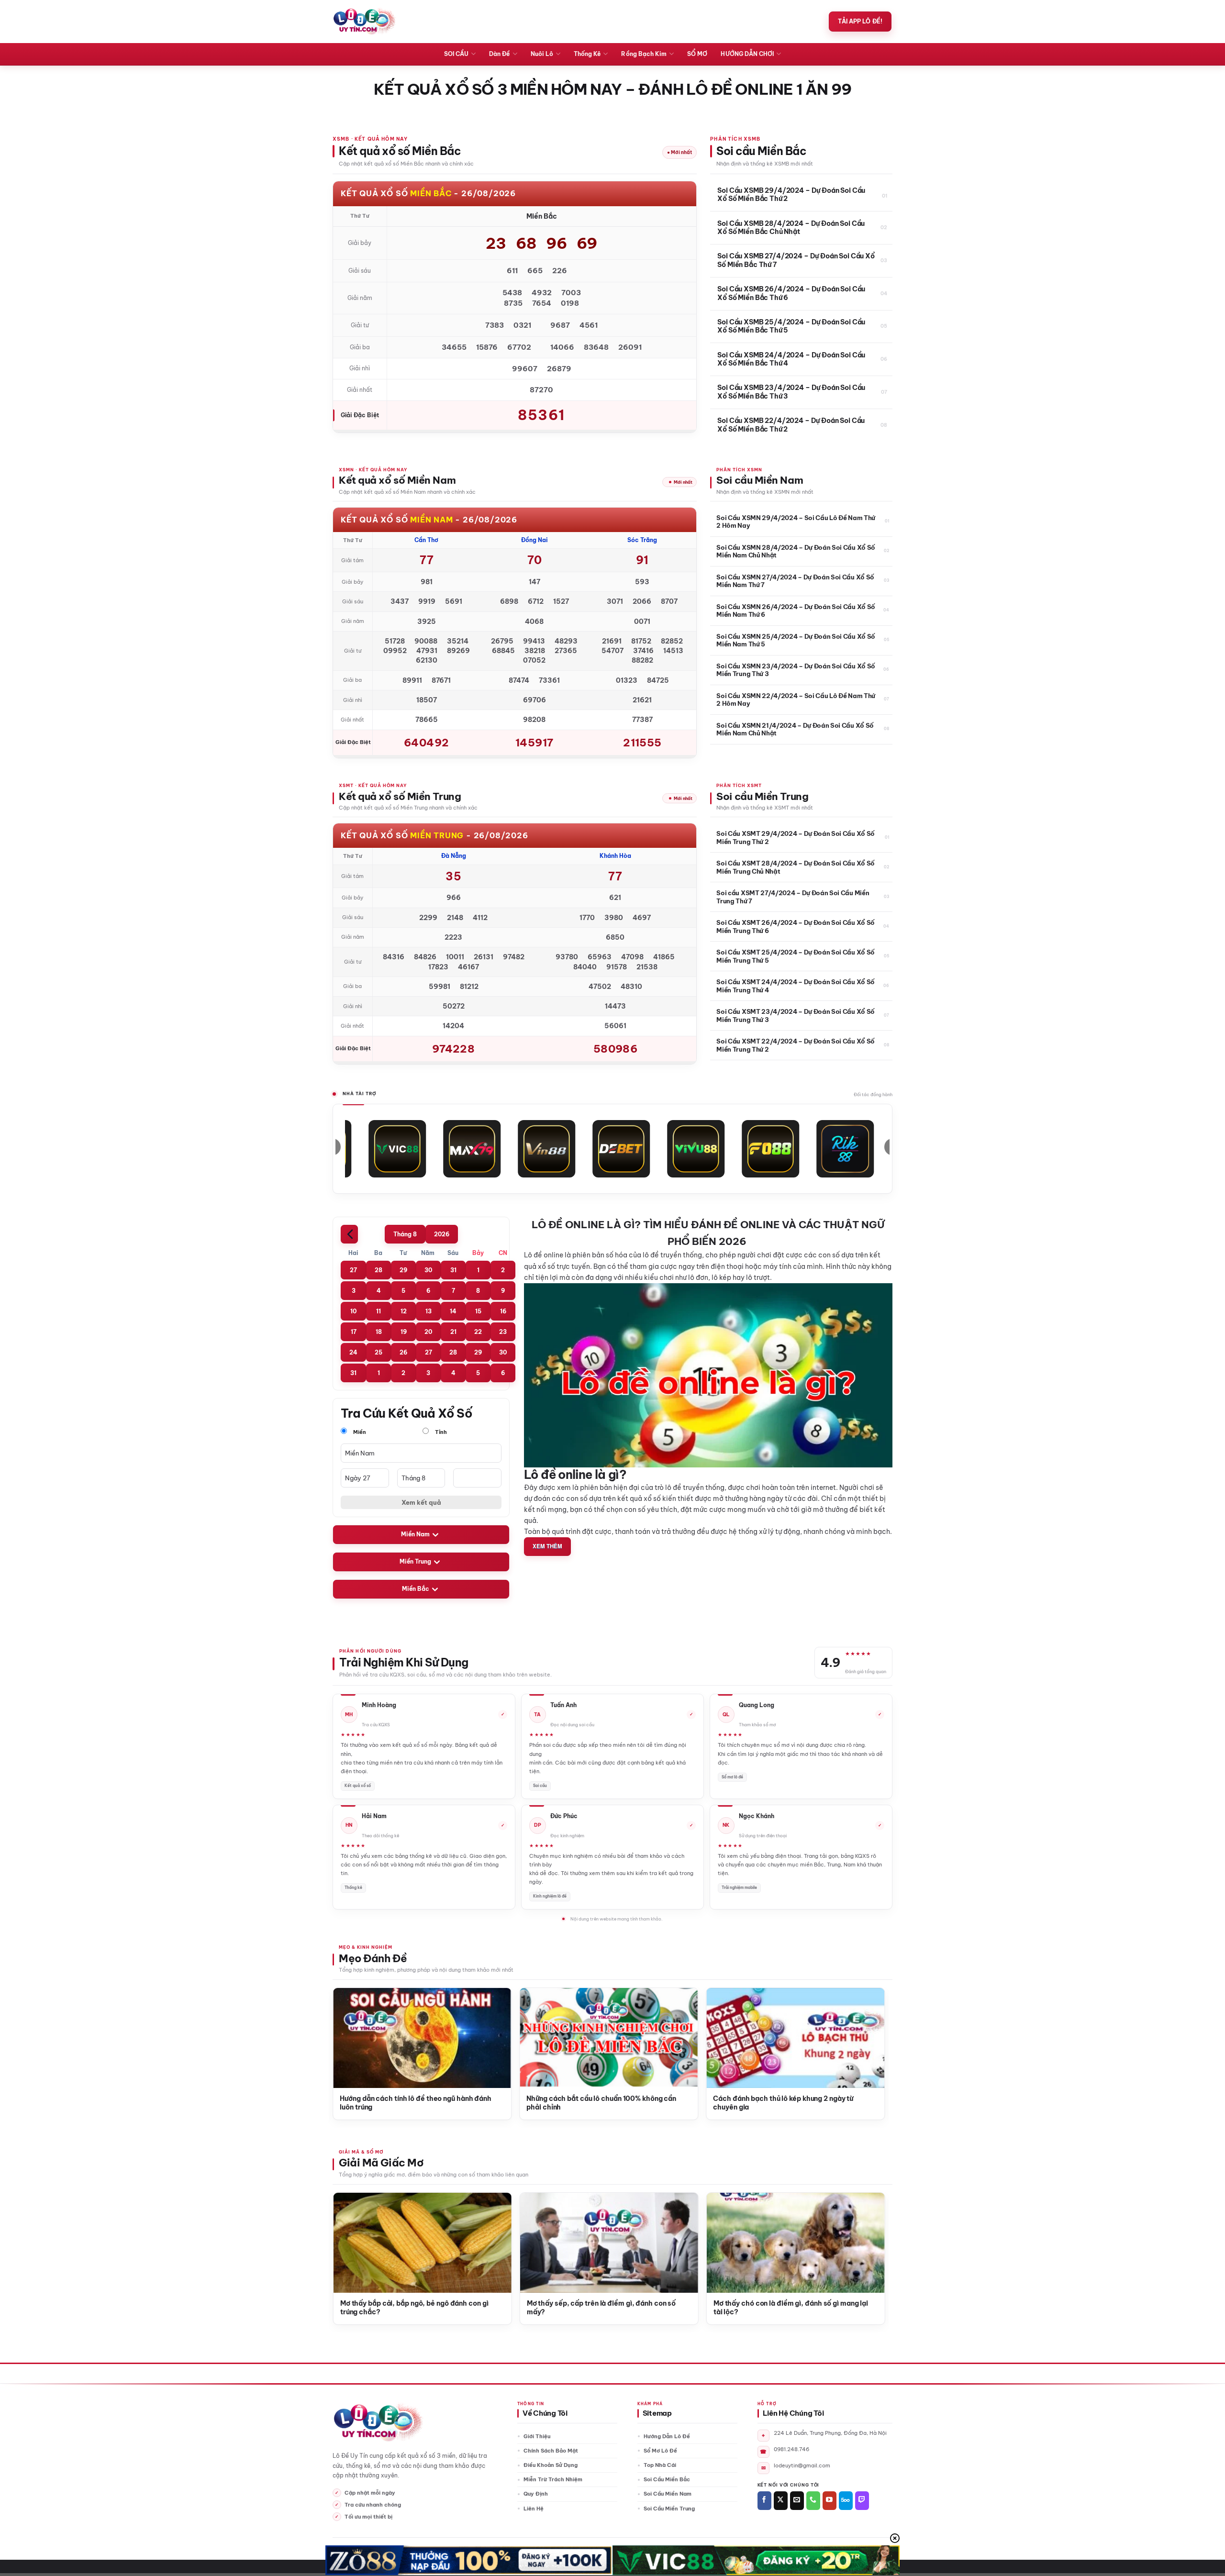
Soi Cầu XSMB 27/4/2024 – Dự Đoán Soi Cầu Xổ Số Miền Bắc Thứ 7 (796, 261)
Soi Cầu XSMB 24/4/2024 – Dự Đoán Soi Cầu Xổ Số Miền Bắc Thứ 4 (791, 360)
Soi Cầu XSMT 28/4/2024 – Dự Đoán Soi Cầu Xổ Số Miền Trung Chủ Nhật (796, 867)
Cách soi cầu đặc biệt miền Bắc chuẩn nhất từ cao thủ (564, 2103)
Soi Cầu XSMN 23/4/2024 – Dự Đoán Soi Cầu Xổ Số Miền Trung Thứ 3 (796, 670)
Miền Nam (415, 1535)
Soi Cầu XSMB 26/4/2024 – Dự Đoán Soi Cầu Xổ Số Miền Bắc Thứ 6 (791, 294)
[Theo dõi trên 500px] (846, 2501)
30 (428, 1270)
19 (404, 1332)
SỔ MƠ (697, 54)
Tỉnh (440, 1432)
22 (478, 1332)
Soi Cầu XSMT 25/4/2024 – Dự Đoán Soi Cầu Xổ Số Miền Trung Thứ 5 (796, 956)
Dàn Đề (499, 54)
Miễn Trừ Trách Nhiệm (553, 2479)
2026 (442, 1234)
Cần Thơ (426, 540)
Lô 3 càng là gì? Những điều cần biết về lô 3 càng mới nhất (382, 2103)
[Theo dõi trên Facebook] (764, 2501)
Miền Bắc (416, 1589)
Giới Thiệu (537, 2436)
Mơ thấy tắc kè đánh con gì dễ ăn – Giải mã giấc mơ (393, 2308)
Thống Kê (587, 54)
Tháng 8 (405, 1234)
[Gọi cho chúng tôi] (813, 2501)
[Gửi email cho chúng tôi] (797, 2501)
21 (453, 1332)
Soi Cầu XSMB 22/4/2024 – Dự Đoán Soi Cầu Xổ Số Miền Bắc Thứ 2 (791, 425)
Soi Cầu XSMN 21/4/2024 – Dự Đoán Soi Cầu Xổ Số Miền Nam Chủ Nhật (795, 729)
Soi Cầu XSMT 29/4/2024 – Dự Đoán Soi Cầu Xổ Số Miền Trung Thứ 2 (796, 837)
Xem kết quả (421, 1502)
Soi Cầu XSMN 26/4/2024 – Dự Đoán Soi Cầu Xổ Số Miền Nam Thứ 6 (796, 611)
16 (503, 1311)
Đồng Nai (535, 540)
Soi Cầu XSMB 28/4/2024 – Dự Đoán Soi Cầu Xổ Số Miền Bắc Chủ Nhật (791, 228)
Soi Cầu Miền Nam (668, 2494)
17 (354, 1332)
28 (379, 1270)
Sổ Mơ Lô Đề (660, 2451)
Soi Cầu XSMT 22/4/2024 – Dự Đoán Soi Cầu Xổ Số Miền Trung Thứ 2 (796, 1045)
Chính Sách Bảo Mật (551, 2451)
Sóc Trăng (642, 540)
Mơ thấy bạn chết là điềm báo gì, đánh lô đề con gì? (580, 2308)
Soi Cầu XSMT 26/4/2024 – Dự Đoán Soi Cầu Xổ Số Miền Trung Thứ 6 (796, 926)
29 (403, 1270)
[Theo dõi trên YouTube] (830, 2501)
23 (503, 1332)
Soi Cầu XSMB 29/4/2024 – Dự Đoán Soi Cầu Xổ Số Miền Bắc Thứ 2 (791, 195)
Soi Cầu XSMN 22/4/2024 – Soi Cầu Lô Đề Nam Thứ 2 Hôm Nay (796, 700)
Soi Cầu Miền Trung (669, 2509)
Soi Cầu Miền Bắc (667, 2479)
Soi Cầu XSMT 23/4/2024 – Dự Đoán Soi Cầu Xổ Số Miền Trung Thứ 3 (796, 1015)
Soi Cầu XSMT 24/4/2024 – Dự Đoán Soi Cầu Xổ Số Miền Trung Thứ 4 (796, 986)
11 (379, 1311)
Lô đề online (544, 1255)
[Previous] (352, 2030)
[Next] (865, 2030)
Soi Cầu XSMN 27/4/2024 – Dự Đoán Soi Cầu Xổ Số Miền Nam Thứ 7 (795, 581)
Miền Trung (415, 1562)
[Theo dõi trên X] (781, 2501)
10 (353, 1311)
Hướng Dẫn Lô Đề (667, 2436)
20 (428, 1332)
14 (453, 1311)
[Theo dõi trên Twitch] (862, 2501)
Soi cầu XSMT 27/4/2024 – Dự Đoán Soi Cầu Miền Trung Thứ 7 (793, 897)
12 (404, 1311)
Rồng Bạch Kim (644, 54)
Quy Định (536, 2494)
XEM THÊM (547, 1546)
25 (379, 1352)
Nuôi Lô (542, 54)
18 (379, 1332)
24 (353, 1352)
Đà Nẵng (454, 856)
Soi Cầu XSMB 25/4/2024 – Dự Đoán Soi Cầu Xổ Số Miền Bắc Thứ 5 (791, 327)
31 (453, 1270)
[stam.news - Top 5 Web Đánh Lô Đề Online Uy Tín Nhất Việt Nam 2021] (364, 22)
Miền (359, 1432)
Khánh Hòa (615, 856)
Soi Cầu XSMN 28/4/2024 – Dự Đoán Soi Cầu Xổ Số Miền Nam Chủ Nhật (796, 551)
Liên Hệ (534, 2509)
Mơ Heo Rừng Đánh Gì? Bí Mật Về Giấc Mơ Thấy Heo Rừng (765, 2308)
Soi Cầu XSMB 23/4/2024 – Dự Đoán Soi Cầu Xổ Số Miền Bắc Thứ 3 (791, 392)
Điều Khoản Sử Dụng (551, 2465)
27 (353, 1270)
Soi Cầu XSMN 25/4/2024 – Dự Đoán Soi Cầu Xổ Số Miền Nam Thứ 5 (796, 640)
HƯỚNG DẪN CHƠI (747, 54)
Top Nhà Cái (660, 2465)
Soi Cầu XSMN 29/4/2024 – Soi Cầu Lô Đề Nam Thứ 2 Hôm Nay (796, 522)
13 (429, 1311)
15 (478, 1311)
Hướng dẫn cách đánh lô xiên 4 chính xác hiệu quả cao (757, 2103)
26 (403, 1352)
